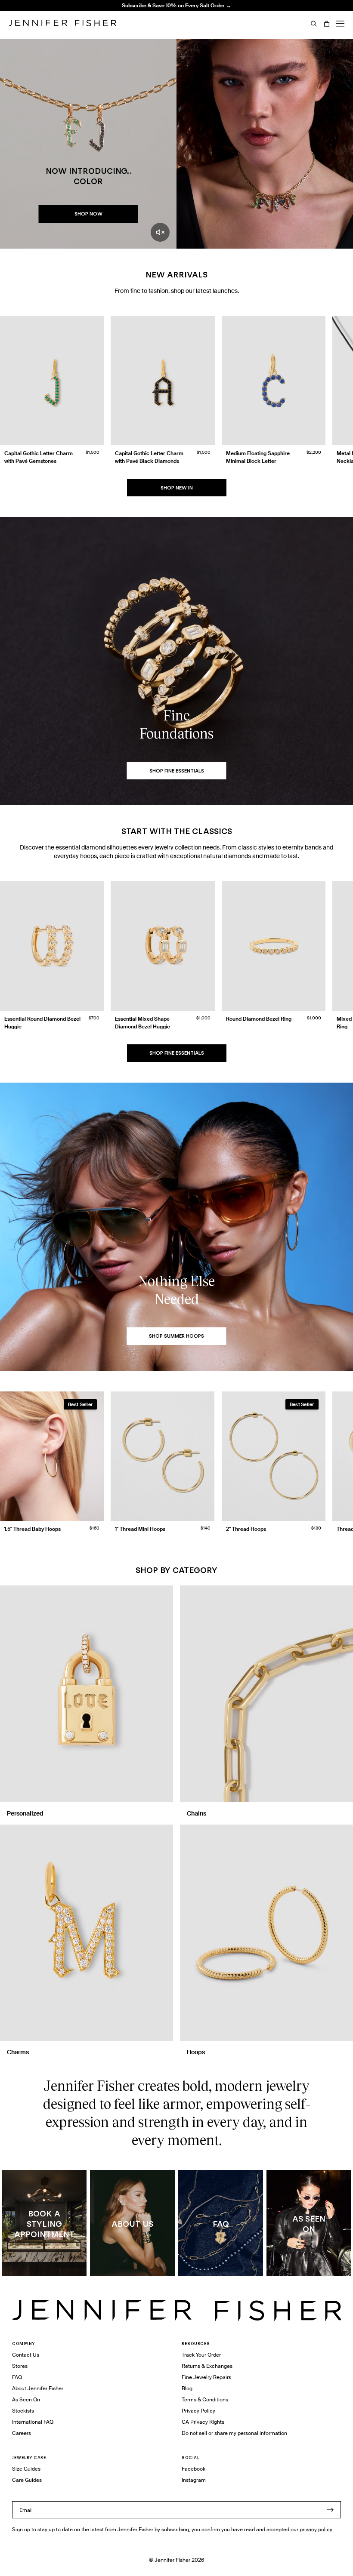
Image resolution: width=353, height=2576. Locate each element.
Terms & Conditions (205, 2399)
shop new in (177, 488)
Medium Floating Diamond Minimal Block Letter (130, 12)
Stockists (23, 2411)
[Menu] (340, 24)
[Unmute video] (160, 232)
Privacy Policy (198, 2411)
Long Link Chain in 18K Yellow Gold (130, 27)
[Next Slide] (343, 382)
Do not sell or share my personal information (234, 2433)
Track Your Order (201, 2355)
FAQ (17, 2377)
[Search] (314, 24)
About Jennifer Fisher (38, 2388)
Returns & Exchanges (207, 2366)
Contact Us (26, 2355)
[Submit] (330, 2510)
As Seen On (26, 2399)
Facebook (194, 2469)
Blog (187, 2388)
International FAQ (33, 2422)
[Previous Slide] (10, 382)
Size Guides (26, 2469)
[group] (176, 392)
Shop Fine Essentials (177, 1053)
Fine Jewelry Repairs (206, 2377)
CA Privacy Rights (203, 2422)
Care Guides (27, 2480)
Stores (20, 2366)
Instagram (194, 2480)
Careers (22, 2433)
